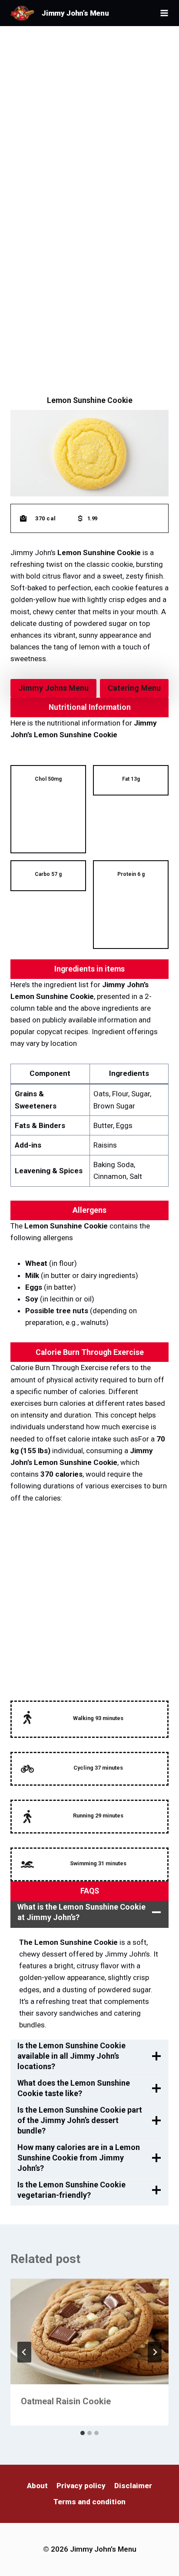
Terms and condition (89, 2502)
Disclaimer (133, 2486)
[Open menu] (164, 13)
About (37, 2486)
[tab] (83, 2433)
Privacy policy (81, 2486)
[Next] (155, 2352)
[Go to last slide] (24, 2352)
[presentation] (89, 2331)
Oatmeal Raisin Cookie (66, 2401)
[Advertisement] (89, 119)
